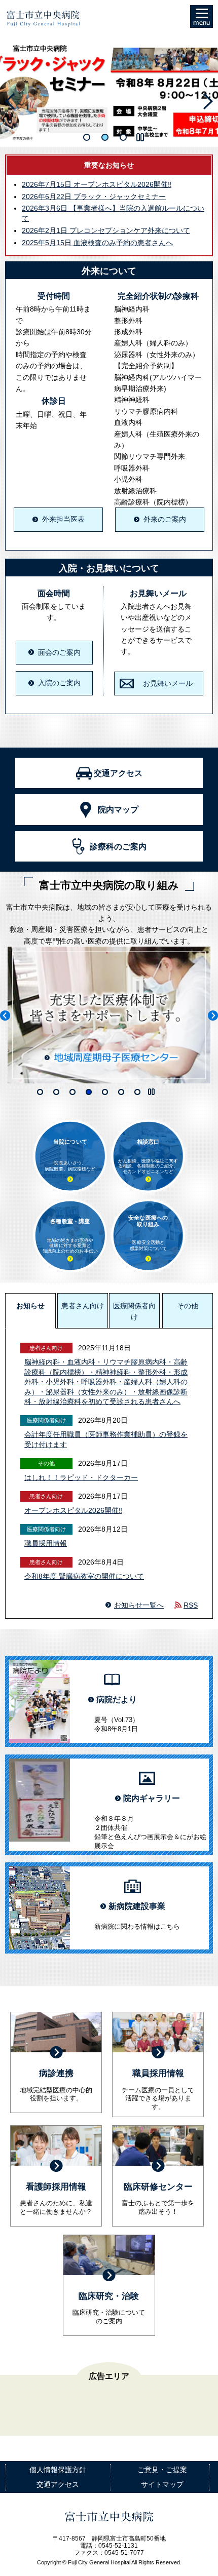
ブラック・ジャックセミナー (94, 197)
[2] (105, 137)
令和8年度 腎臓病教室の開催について (84, 1576)
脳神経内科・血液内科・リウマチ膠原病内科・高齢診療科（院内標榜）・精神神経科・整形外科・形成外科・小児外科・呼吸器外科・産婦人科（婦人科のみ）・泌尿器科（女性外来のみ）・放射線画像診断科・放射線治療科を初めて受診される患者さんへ (106, 1382)
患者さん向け (83, 1306)
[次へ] (208, 101)
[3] (123, 137)
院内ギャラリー (152, 1798)
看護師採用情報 (56, 2187)
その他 (188, 1306)
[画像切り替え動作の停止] (140, 138)
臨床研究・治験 (109, 2296)
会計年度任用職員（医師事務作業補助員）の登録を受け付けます (106, 1439)
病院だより (117, 1700)
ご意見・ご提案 (162, 2470)
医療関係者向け (134, 1311)
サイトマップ (162, 2484)
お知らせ (30, 1306)
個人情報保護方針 (58, 2470)
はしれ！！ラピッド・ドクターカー (81, 1477)
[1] (87, 137)
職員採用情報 (46, 1543)
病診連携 (56, 2073)
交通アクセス (58, 2484)
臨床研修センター (158, 2187)
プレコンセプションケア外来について (106, 230)
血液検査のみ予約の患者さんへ (97, 243)
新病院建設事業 (137, 1906)
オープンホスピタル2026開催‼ (97, 184)
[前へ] (10, 101)
